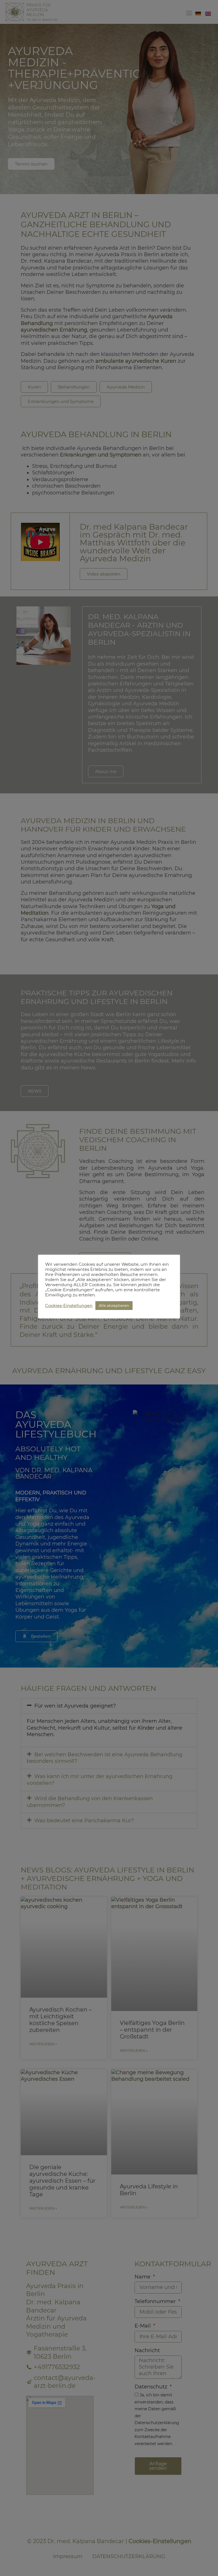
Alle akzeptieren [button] (114, 1305)
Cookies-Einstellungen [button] (69, 1306)
